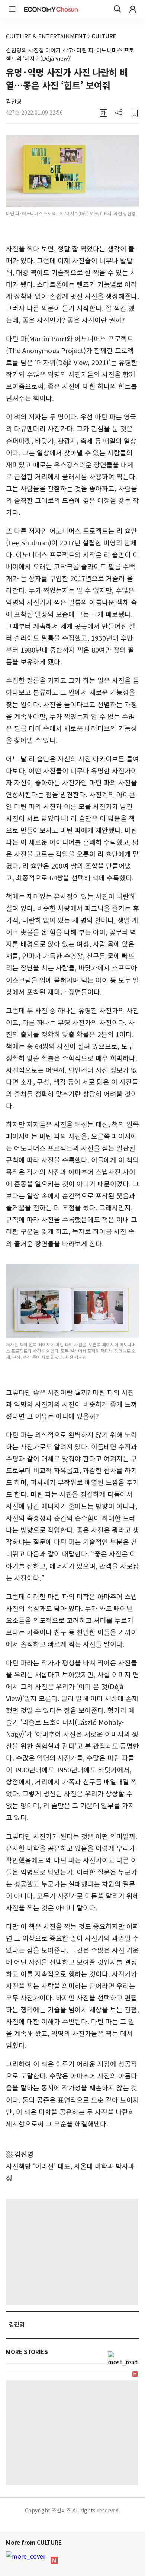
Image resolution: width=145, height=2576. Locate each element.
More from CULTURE (35, 2542)
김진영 (14, 101)
